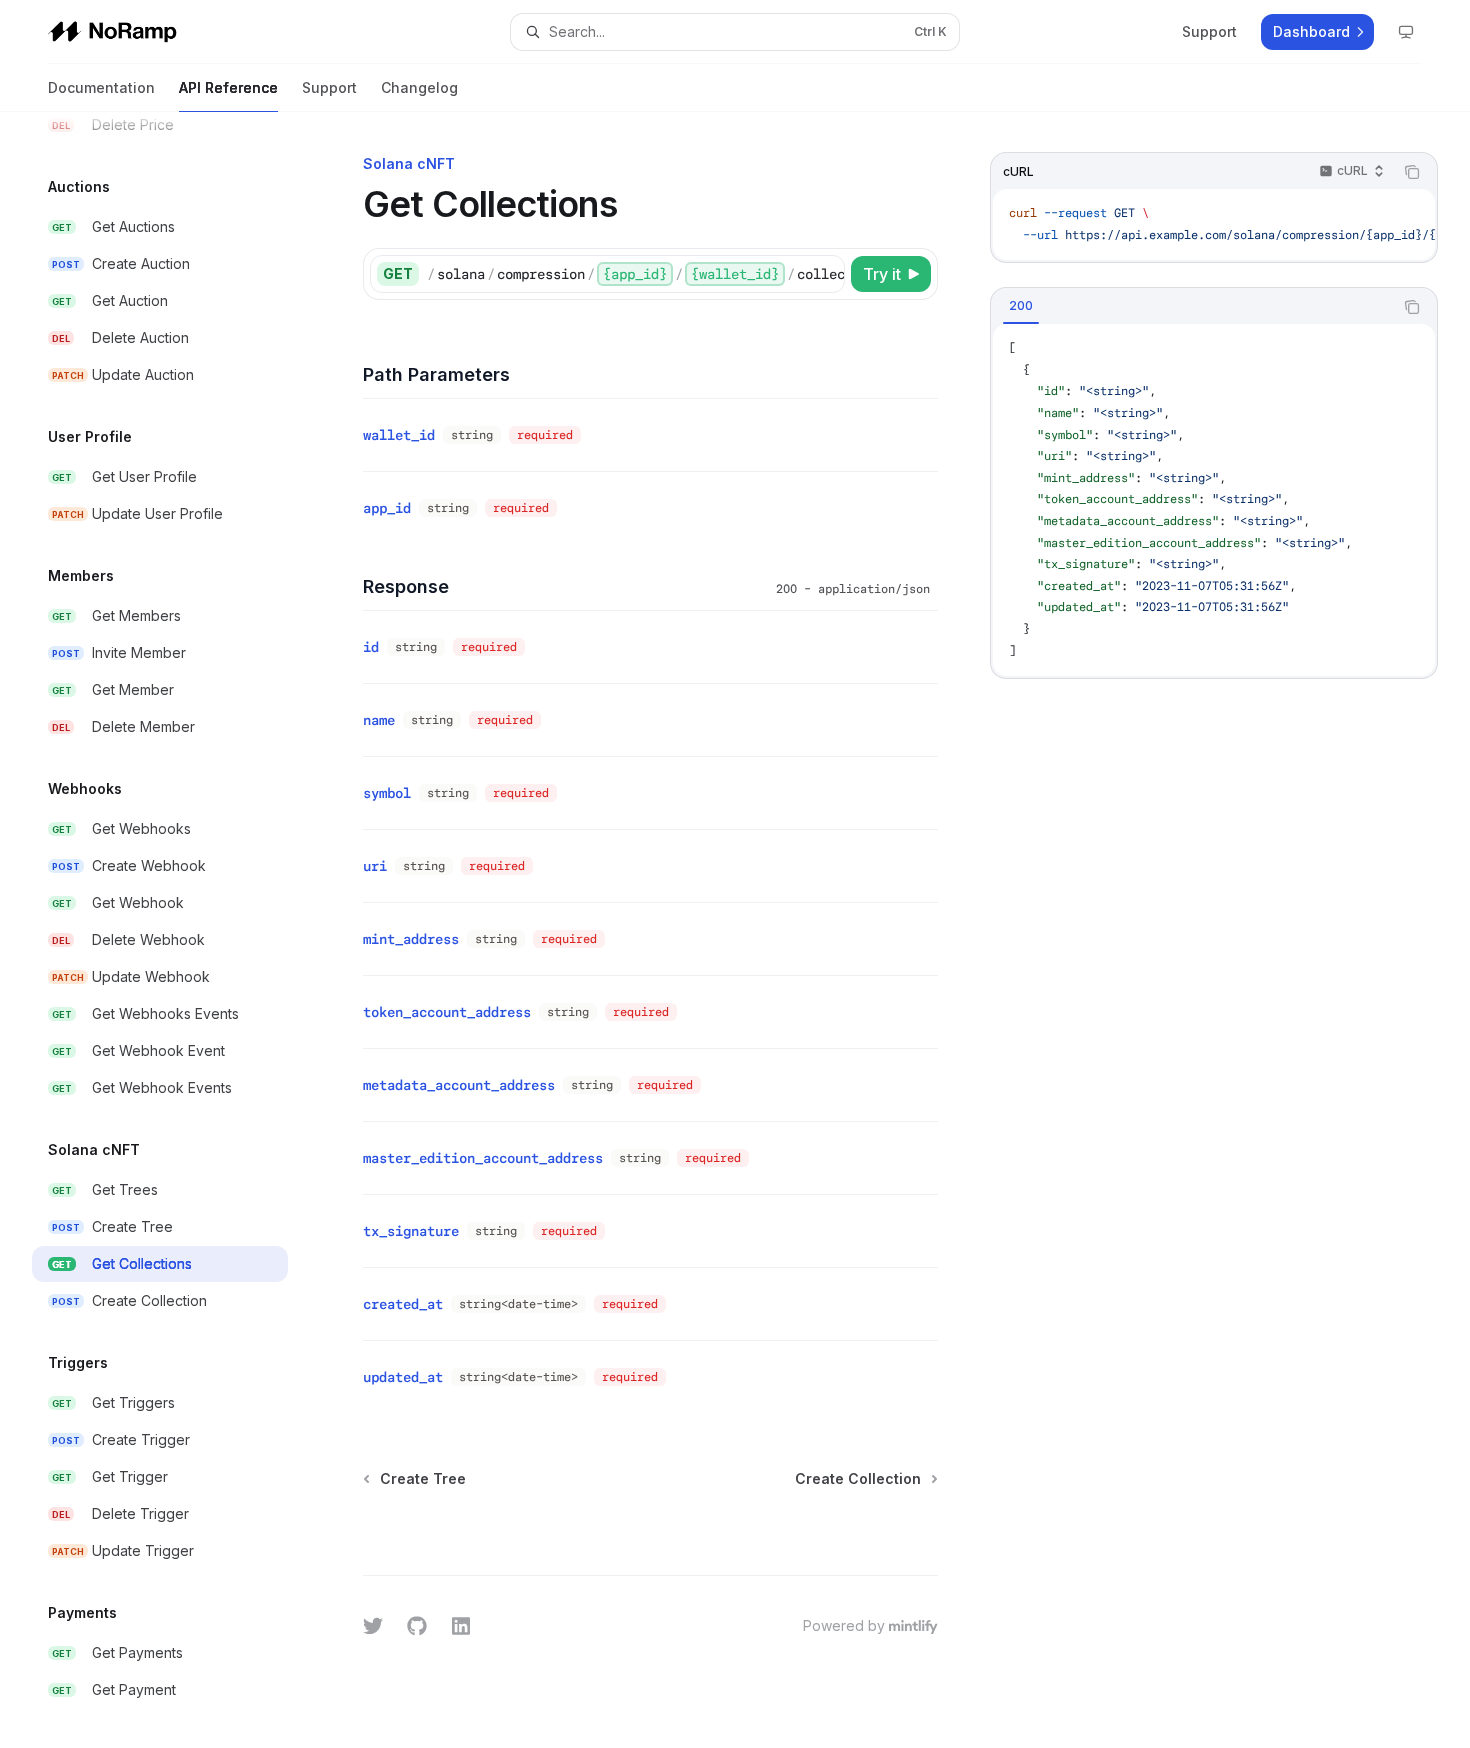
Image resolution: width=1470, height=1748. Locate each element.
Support (329, 87)
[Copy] (826, 274)
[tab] (1021, 306)
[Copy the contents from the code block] (1412, 172)
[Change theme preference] (1406, 32)
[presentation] (176, 930)
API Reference (228, 87)
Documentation (101, 87)
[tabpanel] (1214, 500)
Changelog (419, 87)
